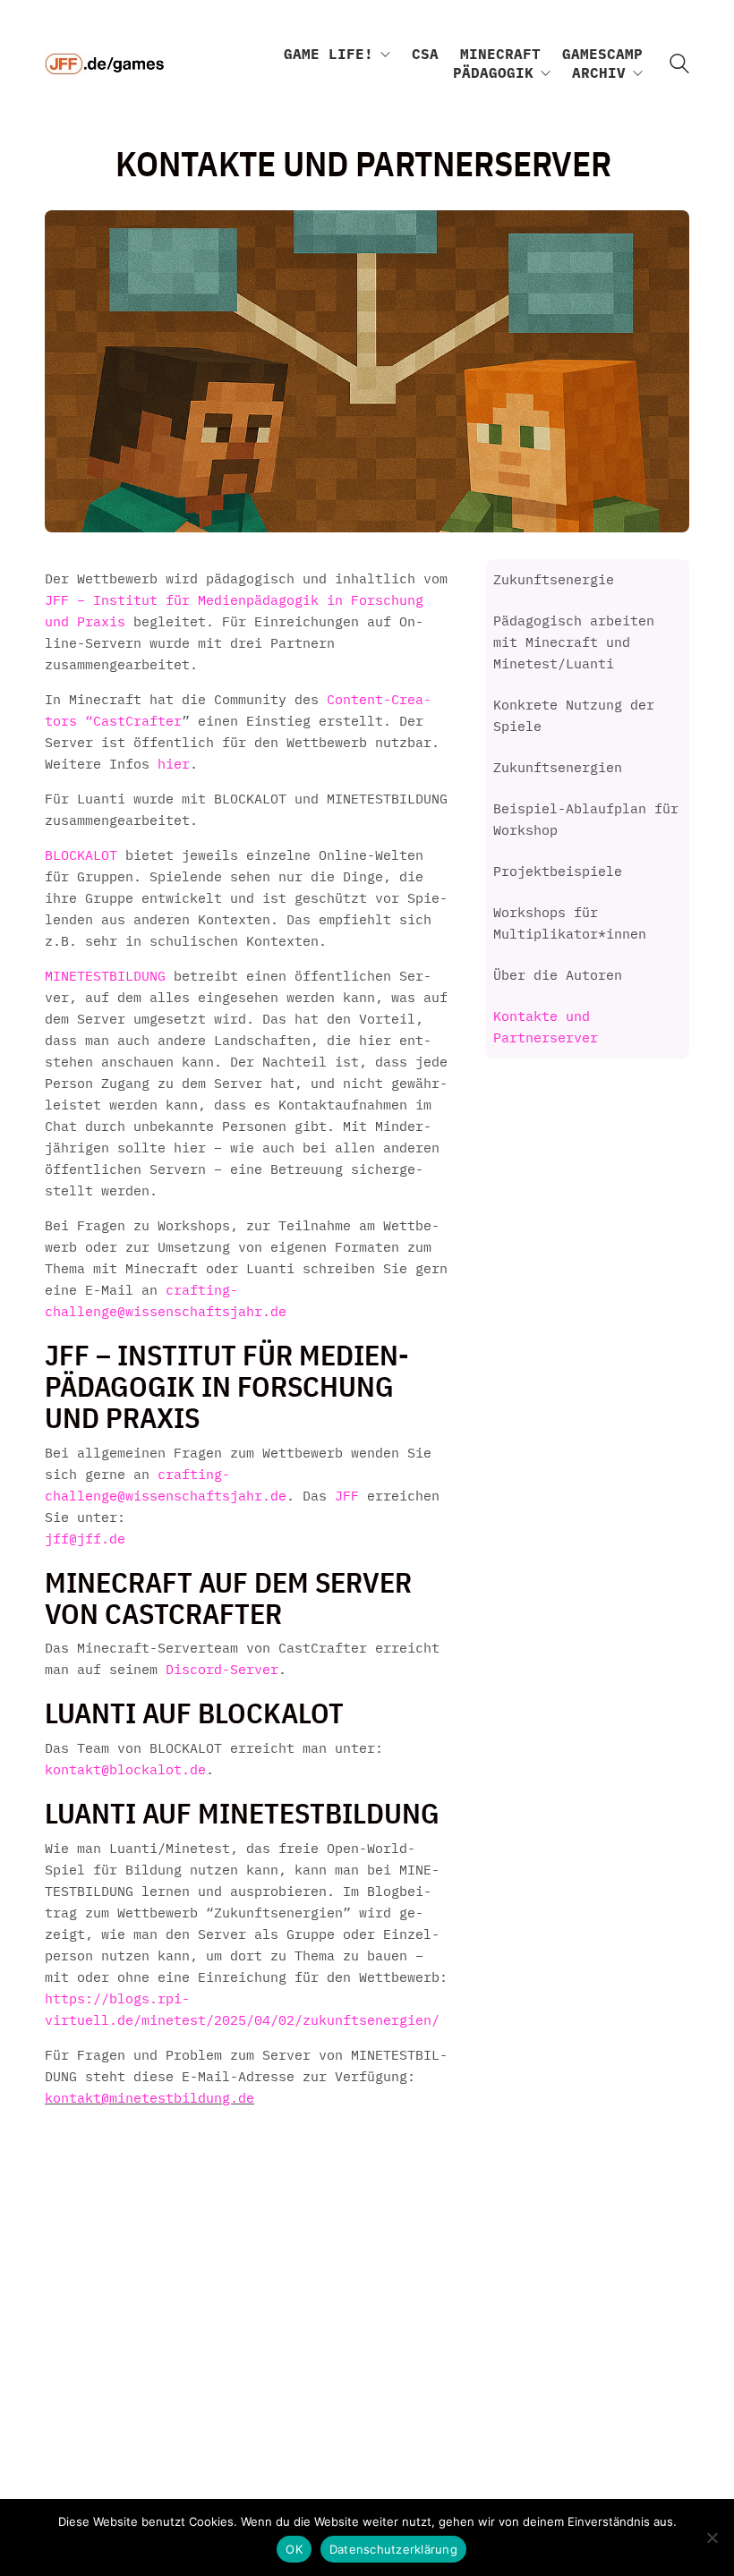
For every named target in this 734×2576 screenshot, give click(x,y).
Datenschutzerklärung (393, 2549)
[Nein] (712, 2538)
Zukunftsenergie (554, 579)
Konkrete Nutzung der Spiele (574, 715)
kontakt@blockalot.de (125, 1769)
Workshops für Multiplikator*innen (570, 923)
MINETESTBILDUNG (105, 976)
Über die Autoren (558, 975)
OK (294, 2549)
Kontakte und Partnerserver (546, 1027)
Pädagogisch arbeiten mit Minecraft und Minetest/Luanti (574, 642)
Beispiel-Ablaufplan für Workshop (586, 819)
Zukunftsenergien (558, 767)
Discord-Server (222, 1669)
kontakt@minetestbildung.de (149, 2098)
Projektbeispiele (558, 871)
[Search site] (679, 66)
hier (174, 764)
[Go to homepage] (106, 64)
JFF (351, 1496)
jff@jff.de (85, 1539)
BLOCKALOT (81, 855)
